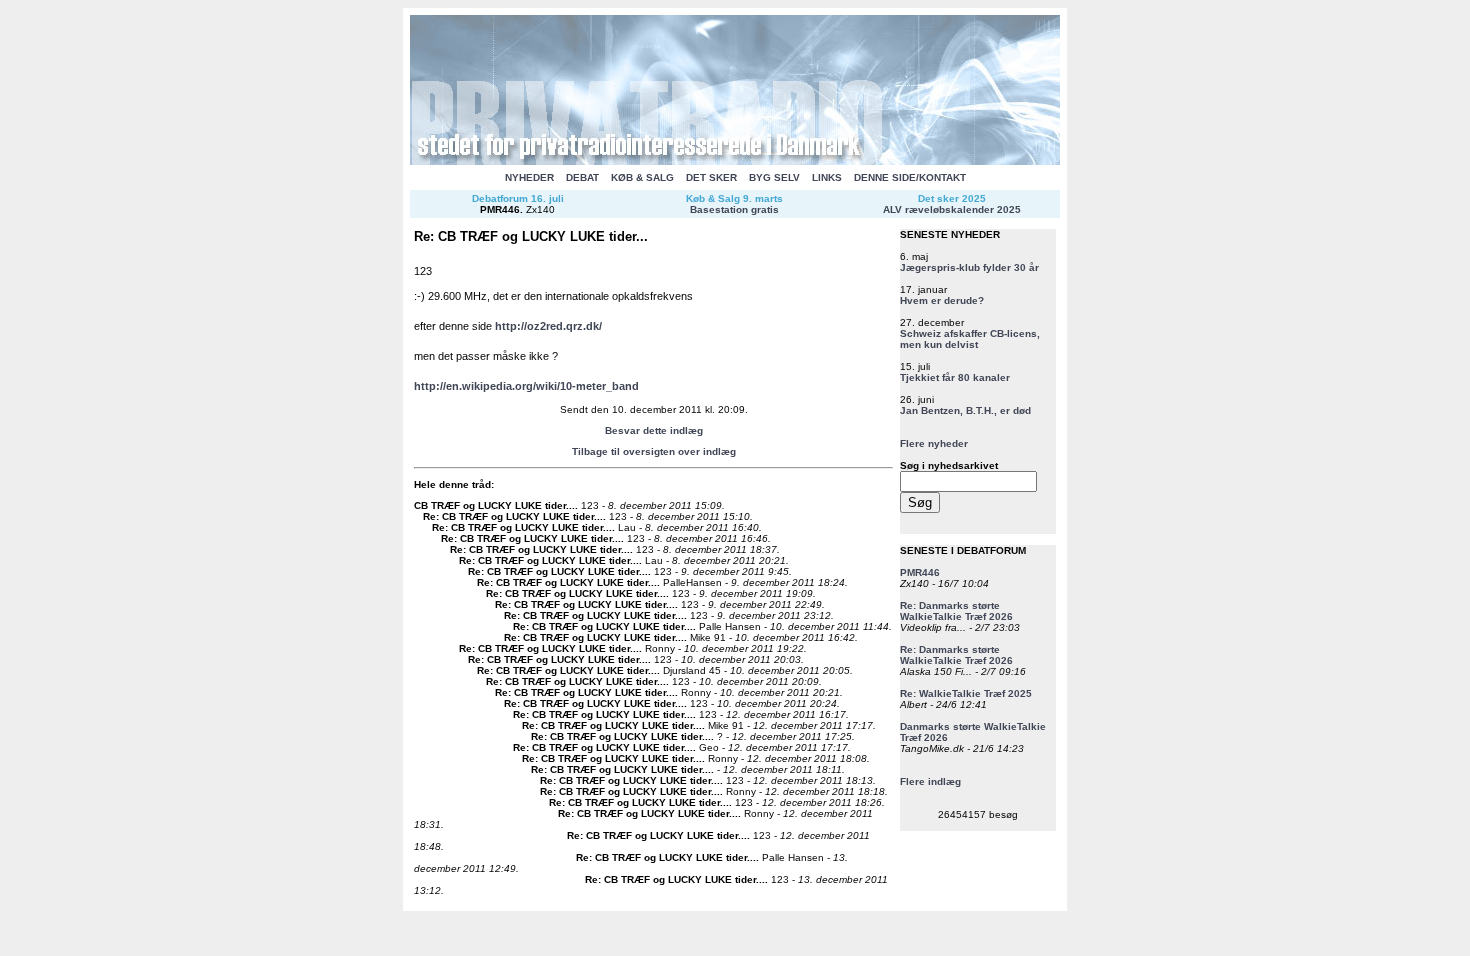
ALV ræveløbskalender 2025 (952, 209)
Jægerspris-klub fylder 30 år (969, 267)
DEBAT (582, 177)
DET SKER (711, 177)
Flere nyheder (934, 443)
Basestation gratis (734, 209)
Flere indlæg (930, 781)
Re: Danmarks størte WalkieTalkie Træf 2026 (956, 611)
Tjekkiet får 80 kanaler (955, 377)
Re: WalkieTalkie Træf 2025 (966, 693)
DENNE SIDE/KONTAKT (910, 177)
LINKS (827, 177)
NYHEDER (529, 177)
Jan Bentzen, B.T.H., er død (965, 410)
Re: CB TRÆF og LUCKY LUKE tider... (513, 516)
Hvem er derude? (942, 300)
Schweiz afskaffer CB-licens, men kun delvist (970, 339)
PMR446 (500, 209)
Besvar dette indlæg (654, 430)
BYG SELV (774, 177)
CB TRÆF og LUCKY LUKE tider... (494, 505)
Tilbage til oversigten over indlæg (654, 451)
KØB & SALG (642, 177)
